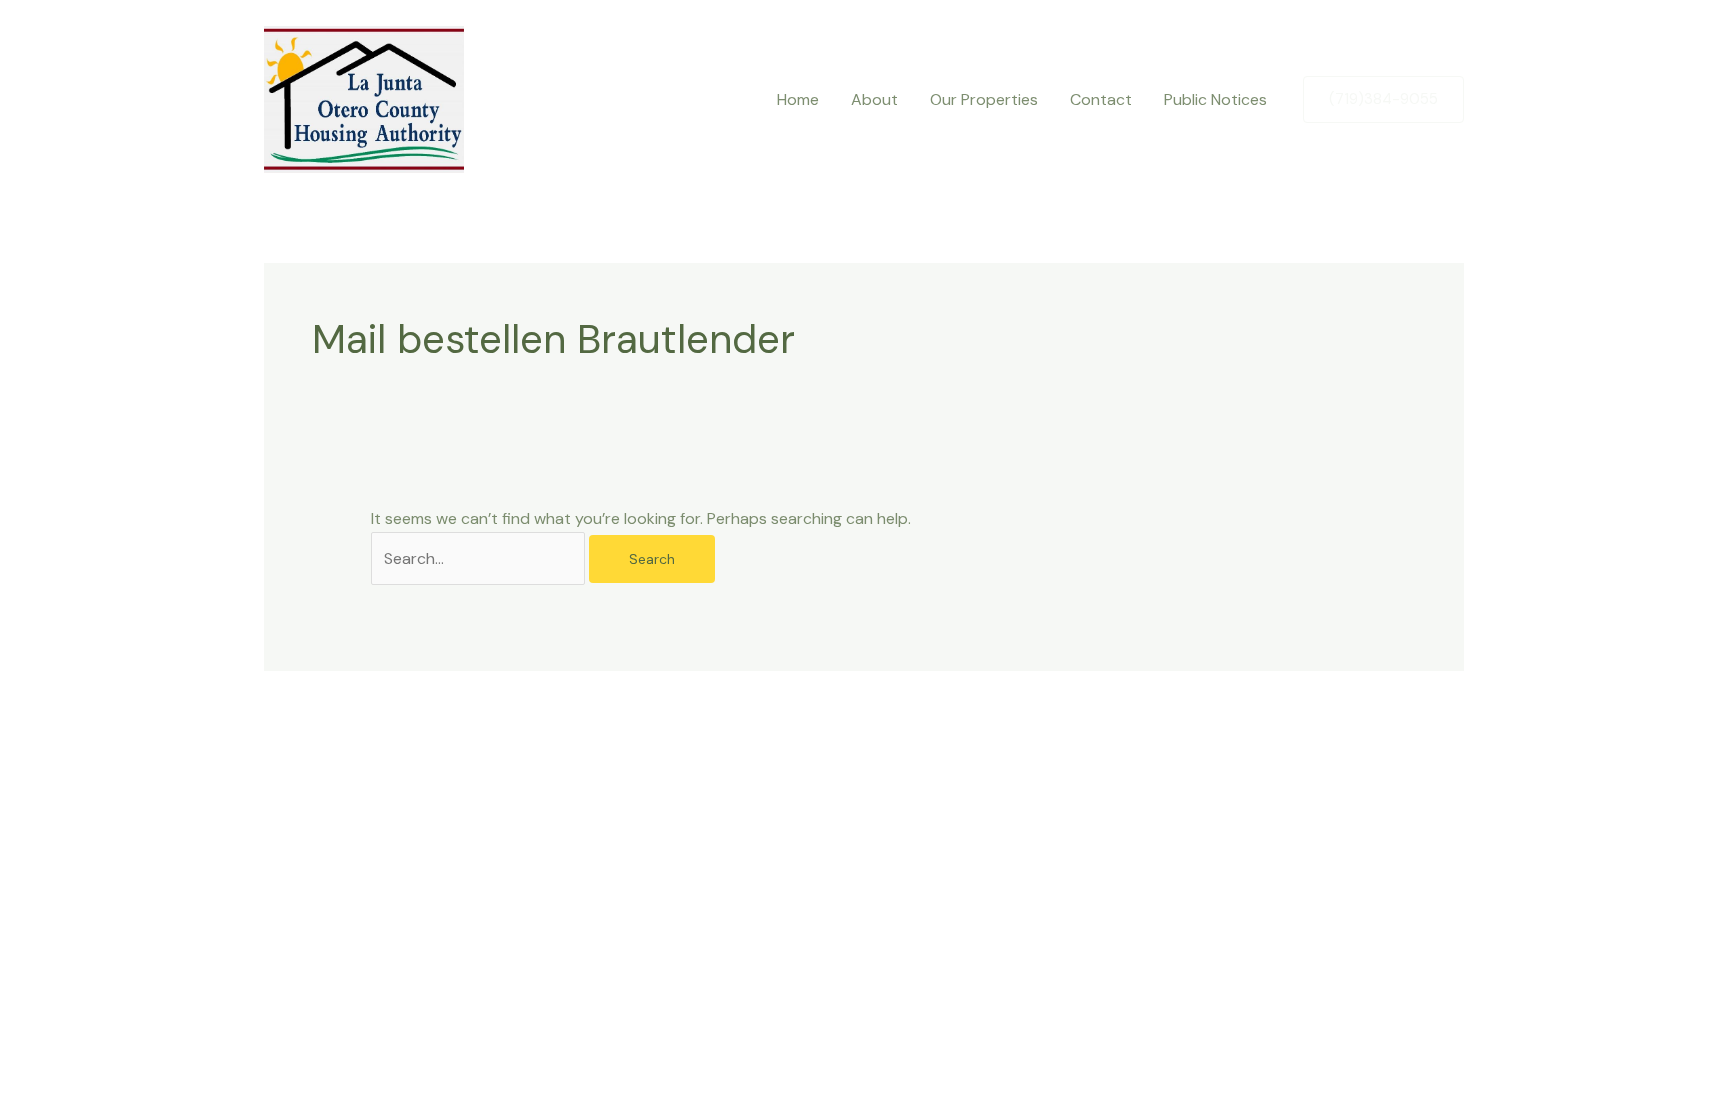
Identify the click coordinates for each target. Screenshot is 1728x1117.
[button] (1383, 99)
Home (798, 99)
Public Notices (1215, 99)
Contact (1101, 99)
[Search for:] (480, 558)
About (874, 99)
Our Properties (984, 99)
